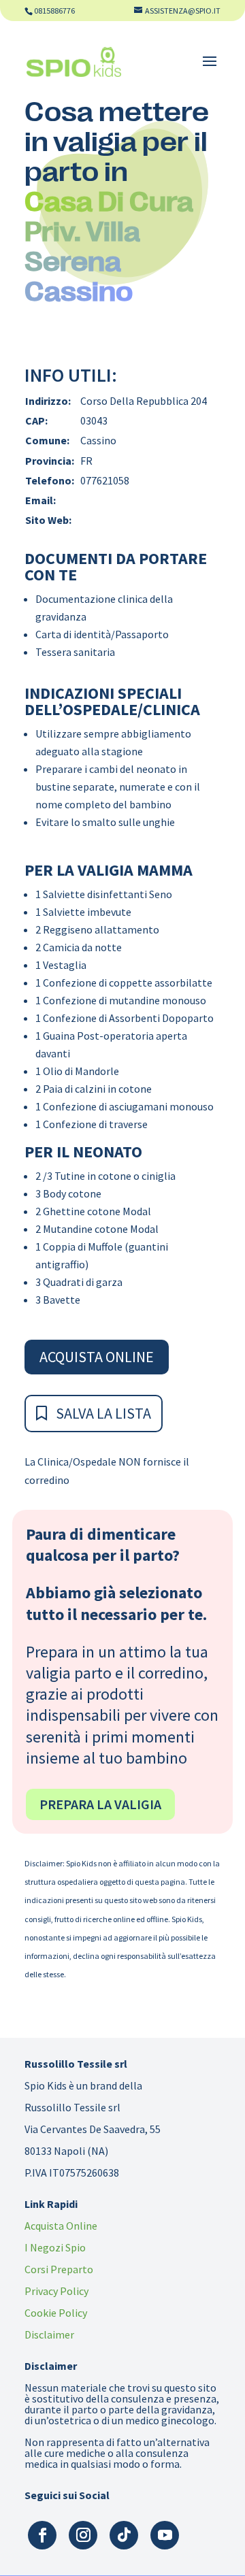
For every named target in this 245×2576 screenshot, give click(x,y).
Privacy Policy (56, 2291)
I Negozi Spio (55, 2247)
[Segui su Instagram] (83, 2535)
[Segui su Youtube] (165, 2535)
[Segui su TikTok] (124, 2535)
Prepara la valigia (100, 1804)
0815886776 (54, 11)
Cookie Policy (56, 2313)
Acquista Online (97, 1357)
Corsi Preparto (59, 2269)
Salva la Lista (103, 1413)
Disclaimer (49, 2334)
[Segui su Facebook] (42, 2535)
